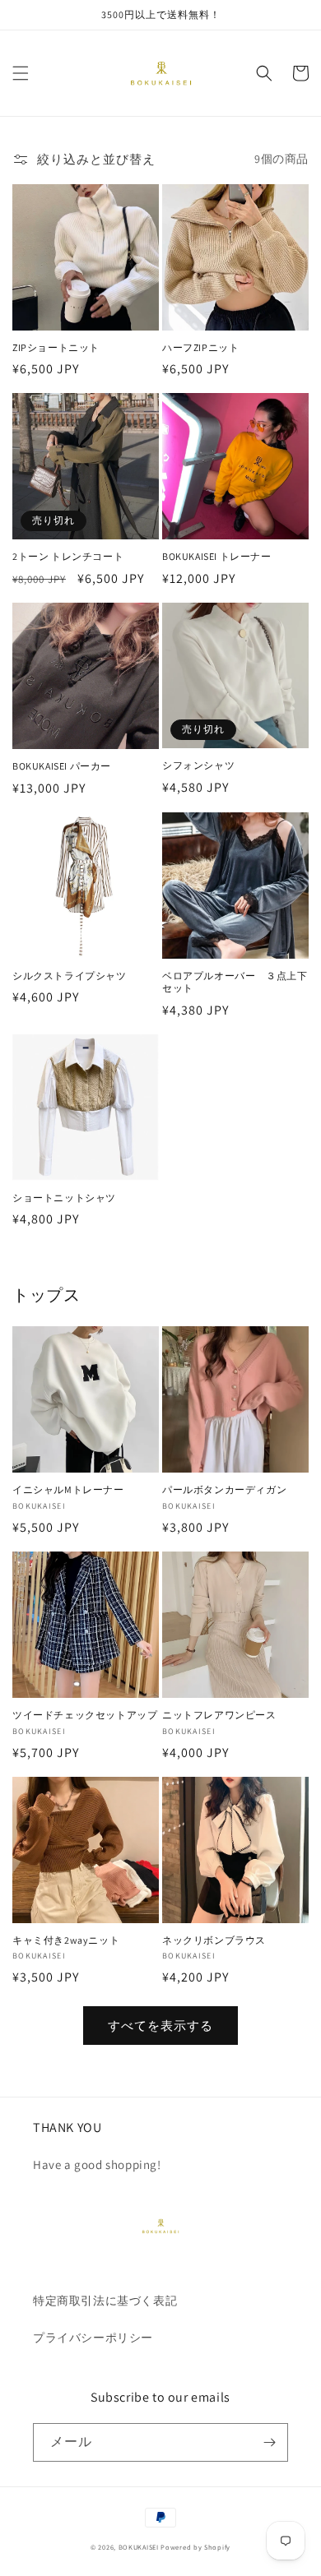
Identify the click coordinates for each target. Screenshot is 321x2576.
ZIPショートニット (56, 347)
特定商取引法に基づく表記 (111, 2301)
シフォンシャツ (198, 765)
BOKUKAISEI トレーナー (217, 556)
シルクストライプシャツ (70, 976)
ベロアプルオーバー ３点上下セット (235, 982)
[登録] (269, 2442)
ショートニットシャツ (64, 1198)
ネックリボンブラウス (214, 1940)
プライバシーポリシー (93, 2338)
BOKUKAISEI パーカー (62, 766)
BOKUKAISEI (139, 2547)
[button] (21, 73)
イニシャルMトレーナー (68, 1489)
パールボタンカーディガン (224, 1489)
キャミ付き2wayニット (66, 1940)
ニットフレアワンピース (219, 1715)
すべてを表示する (160, 2026)
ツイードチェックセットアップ (85, 1715)
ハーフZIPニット (200, 347)
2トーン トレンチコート (68, 556)
